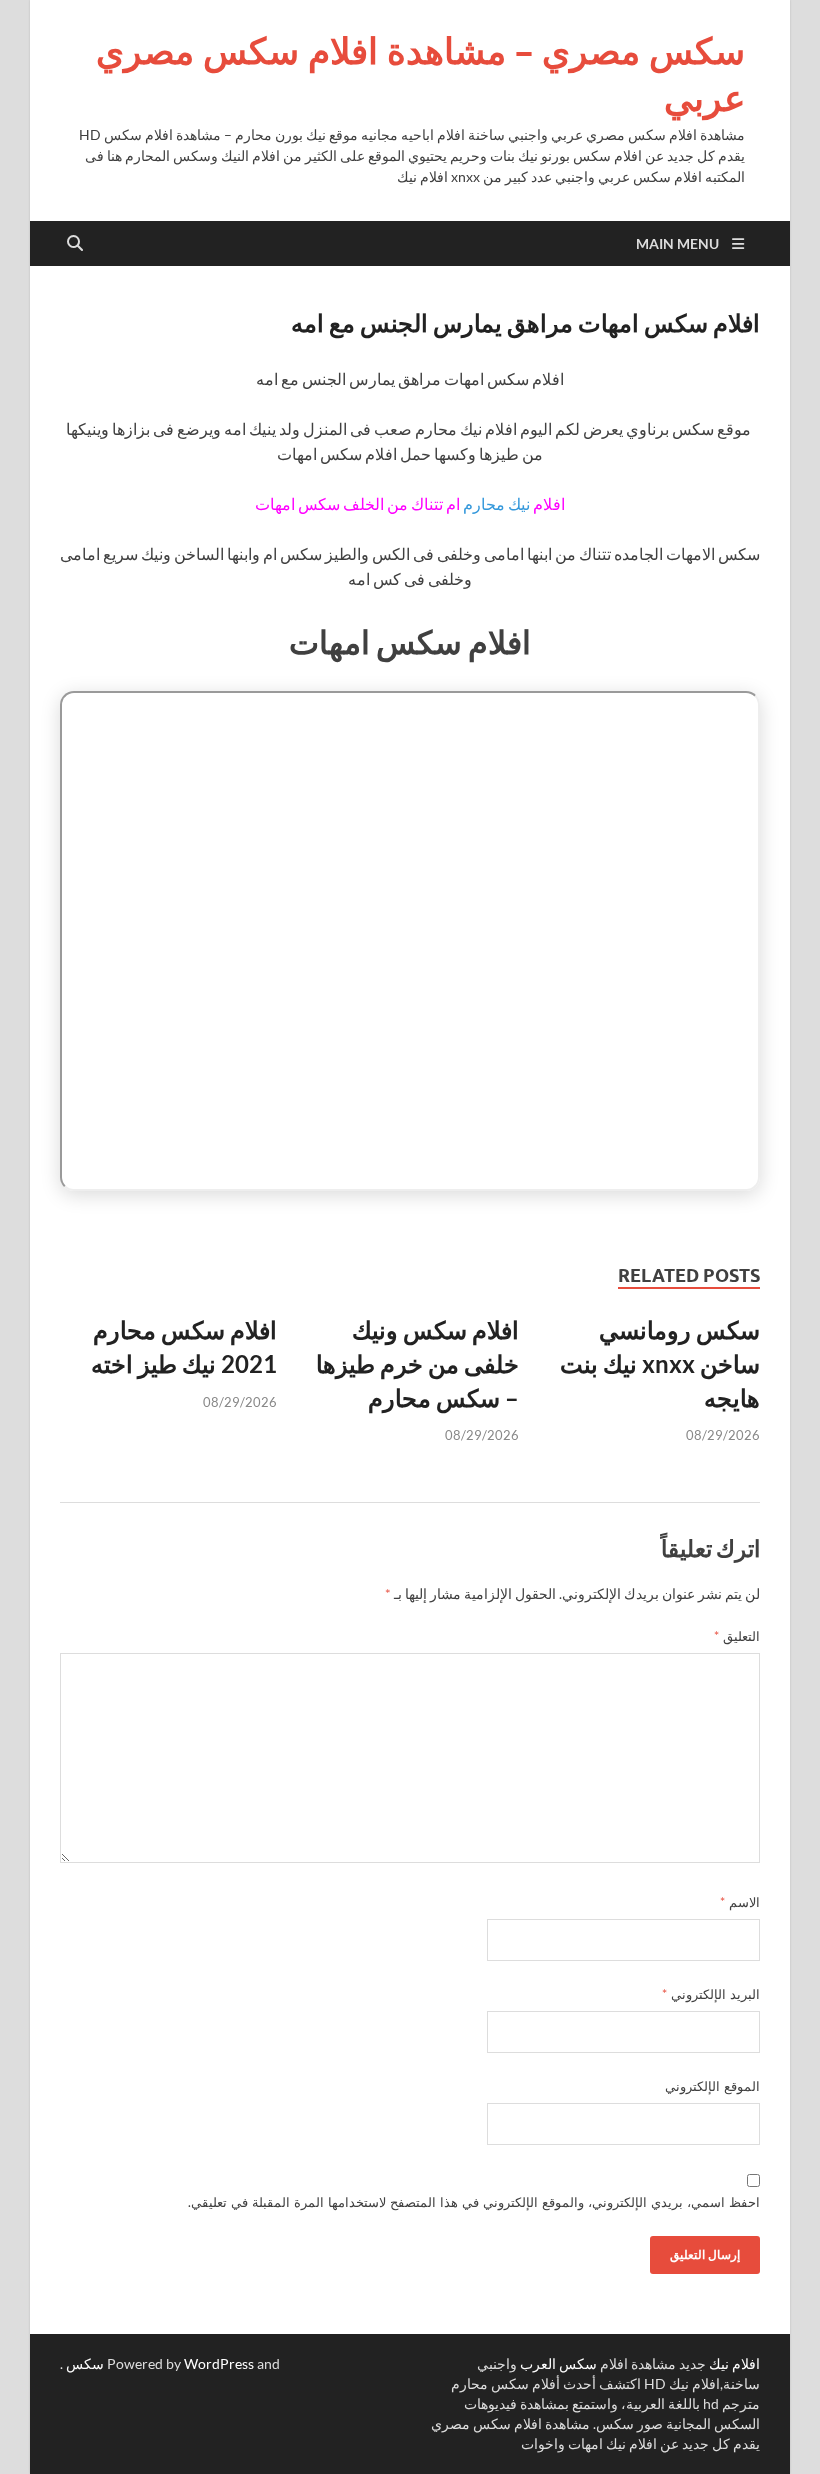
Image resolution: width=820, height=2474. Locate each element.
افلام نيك (734, 2363)
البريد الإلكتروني (711, 1994)
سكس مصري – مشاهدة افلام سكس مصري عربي (420, 74)
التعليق (737, 1636)
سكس (85, 2363)
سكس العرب (558, 2363)
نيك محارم (496, 503)
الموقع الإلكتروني (712, 2086)
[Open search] (75, 244)
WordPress (219, 2363)
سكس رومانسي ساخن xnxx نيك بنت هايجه (660, 1363)
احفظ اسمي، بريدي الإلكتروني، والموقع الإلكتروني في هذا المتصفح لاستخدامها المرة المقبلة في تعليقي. (474, 2202)
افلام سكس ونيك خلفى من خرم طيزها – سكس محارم (417, 1363)
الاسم (740, 1902)
